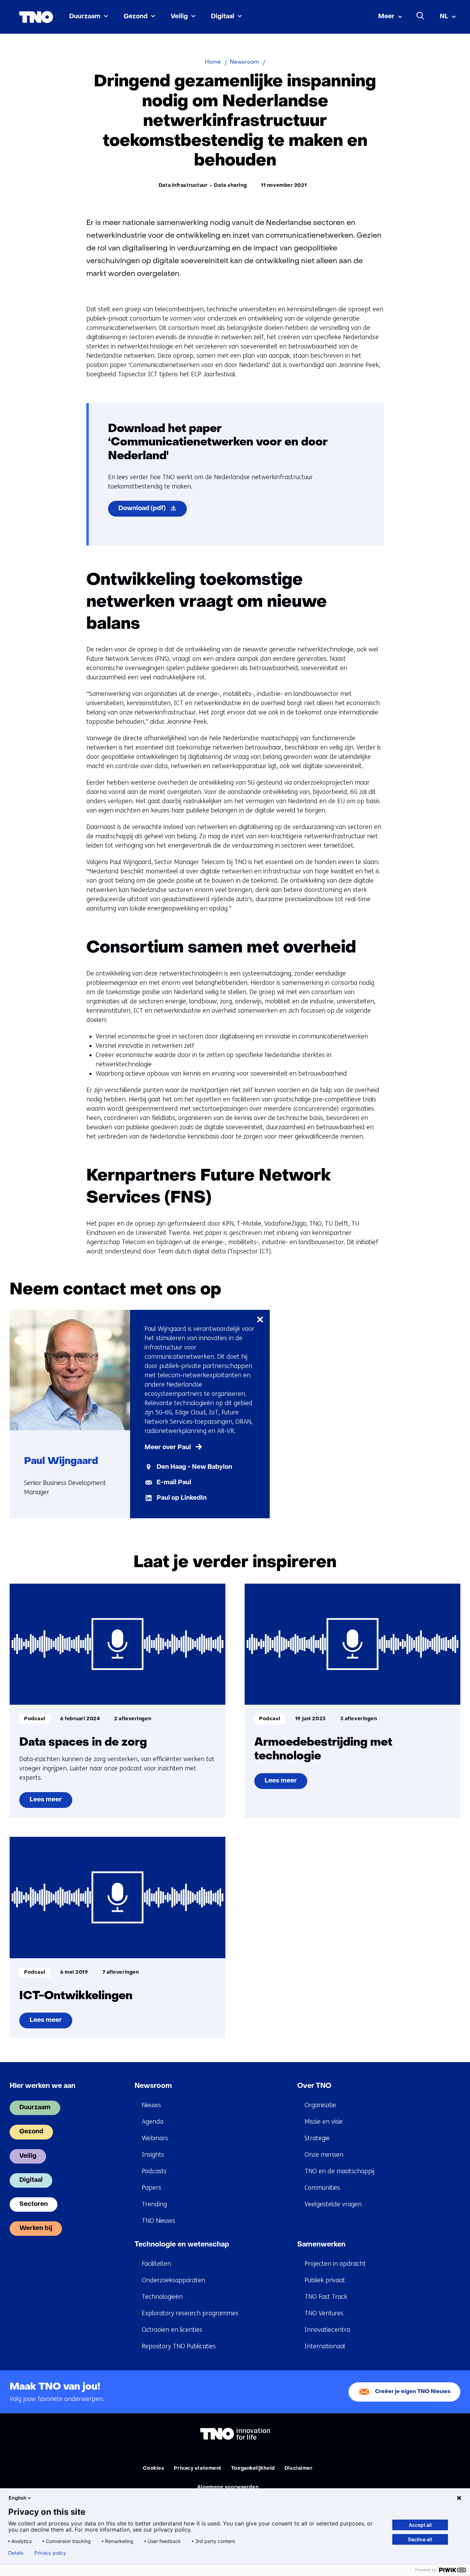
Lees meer (46, 1802)
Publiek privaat (325, 2280)
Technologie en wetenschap (182, 2245)
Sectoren (34, 2204)
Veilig (179, 17)
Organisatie (320, 2105)
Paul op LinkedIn (182, 1498)
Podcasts (154, 2171)
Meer (386, 17)
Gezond (136, 17)
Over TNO (314, 2086)
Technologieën (162, 2297)
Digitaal (223, 17)
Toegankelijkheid (253, 2469)
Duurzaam (85, 17)
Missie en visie (324, 2122)
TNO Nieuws (158, 2221)
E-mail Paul (174, 1483)
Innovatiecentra (327, 2330)
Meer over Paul (168, 1448)
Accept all (420, 2525)
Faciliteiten (156, 2264)
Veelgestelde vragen (333, 2204)
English (18, 2498)
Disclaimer (299, 2469)
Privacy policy (50, 2553)
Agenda (153, 2122)
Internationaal (325, 2346)
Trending (154, 2204)
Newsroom (153, 2086)
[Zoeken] (420, 16)
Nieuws (151, 2105)
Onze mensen (324, 2155)
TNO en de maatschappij (339, 2171)
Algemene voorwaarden (228, 2487)
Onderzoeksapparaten (173, 2280)
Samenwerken (321, 2245)
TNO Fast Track (326, 2297)
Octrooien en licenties (172, 2330)
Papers (151, 2188)
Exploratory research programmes (190, 2313)
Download (153, 511)
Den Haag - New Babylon (194, 1467)
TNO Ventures (324, 2313)
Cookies (153, 2469)
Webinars (155, 2138)
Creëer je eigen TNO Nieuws (413, 2392)
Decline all (420, 2539)
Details (16, 2553)
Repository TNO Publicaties (179, 2346)
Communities (322, 2188)
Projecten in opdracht (335, 2264)
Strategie (317, 2138)
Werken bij (36, 2228)
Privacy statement (198, 2469)
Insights (153, 2155)
